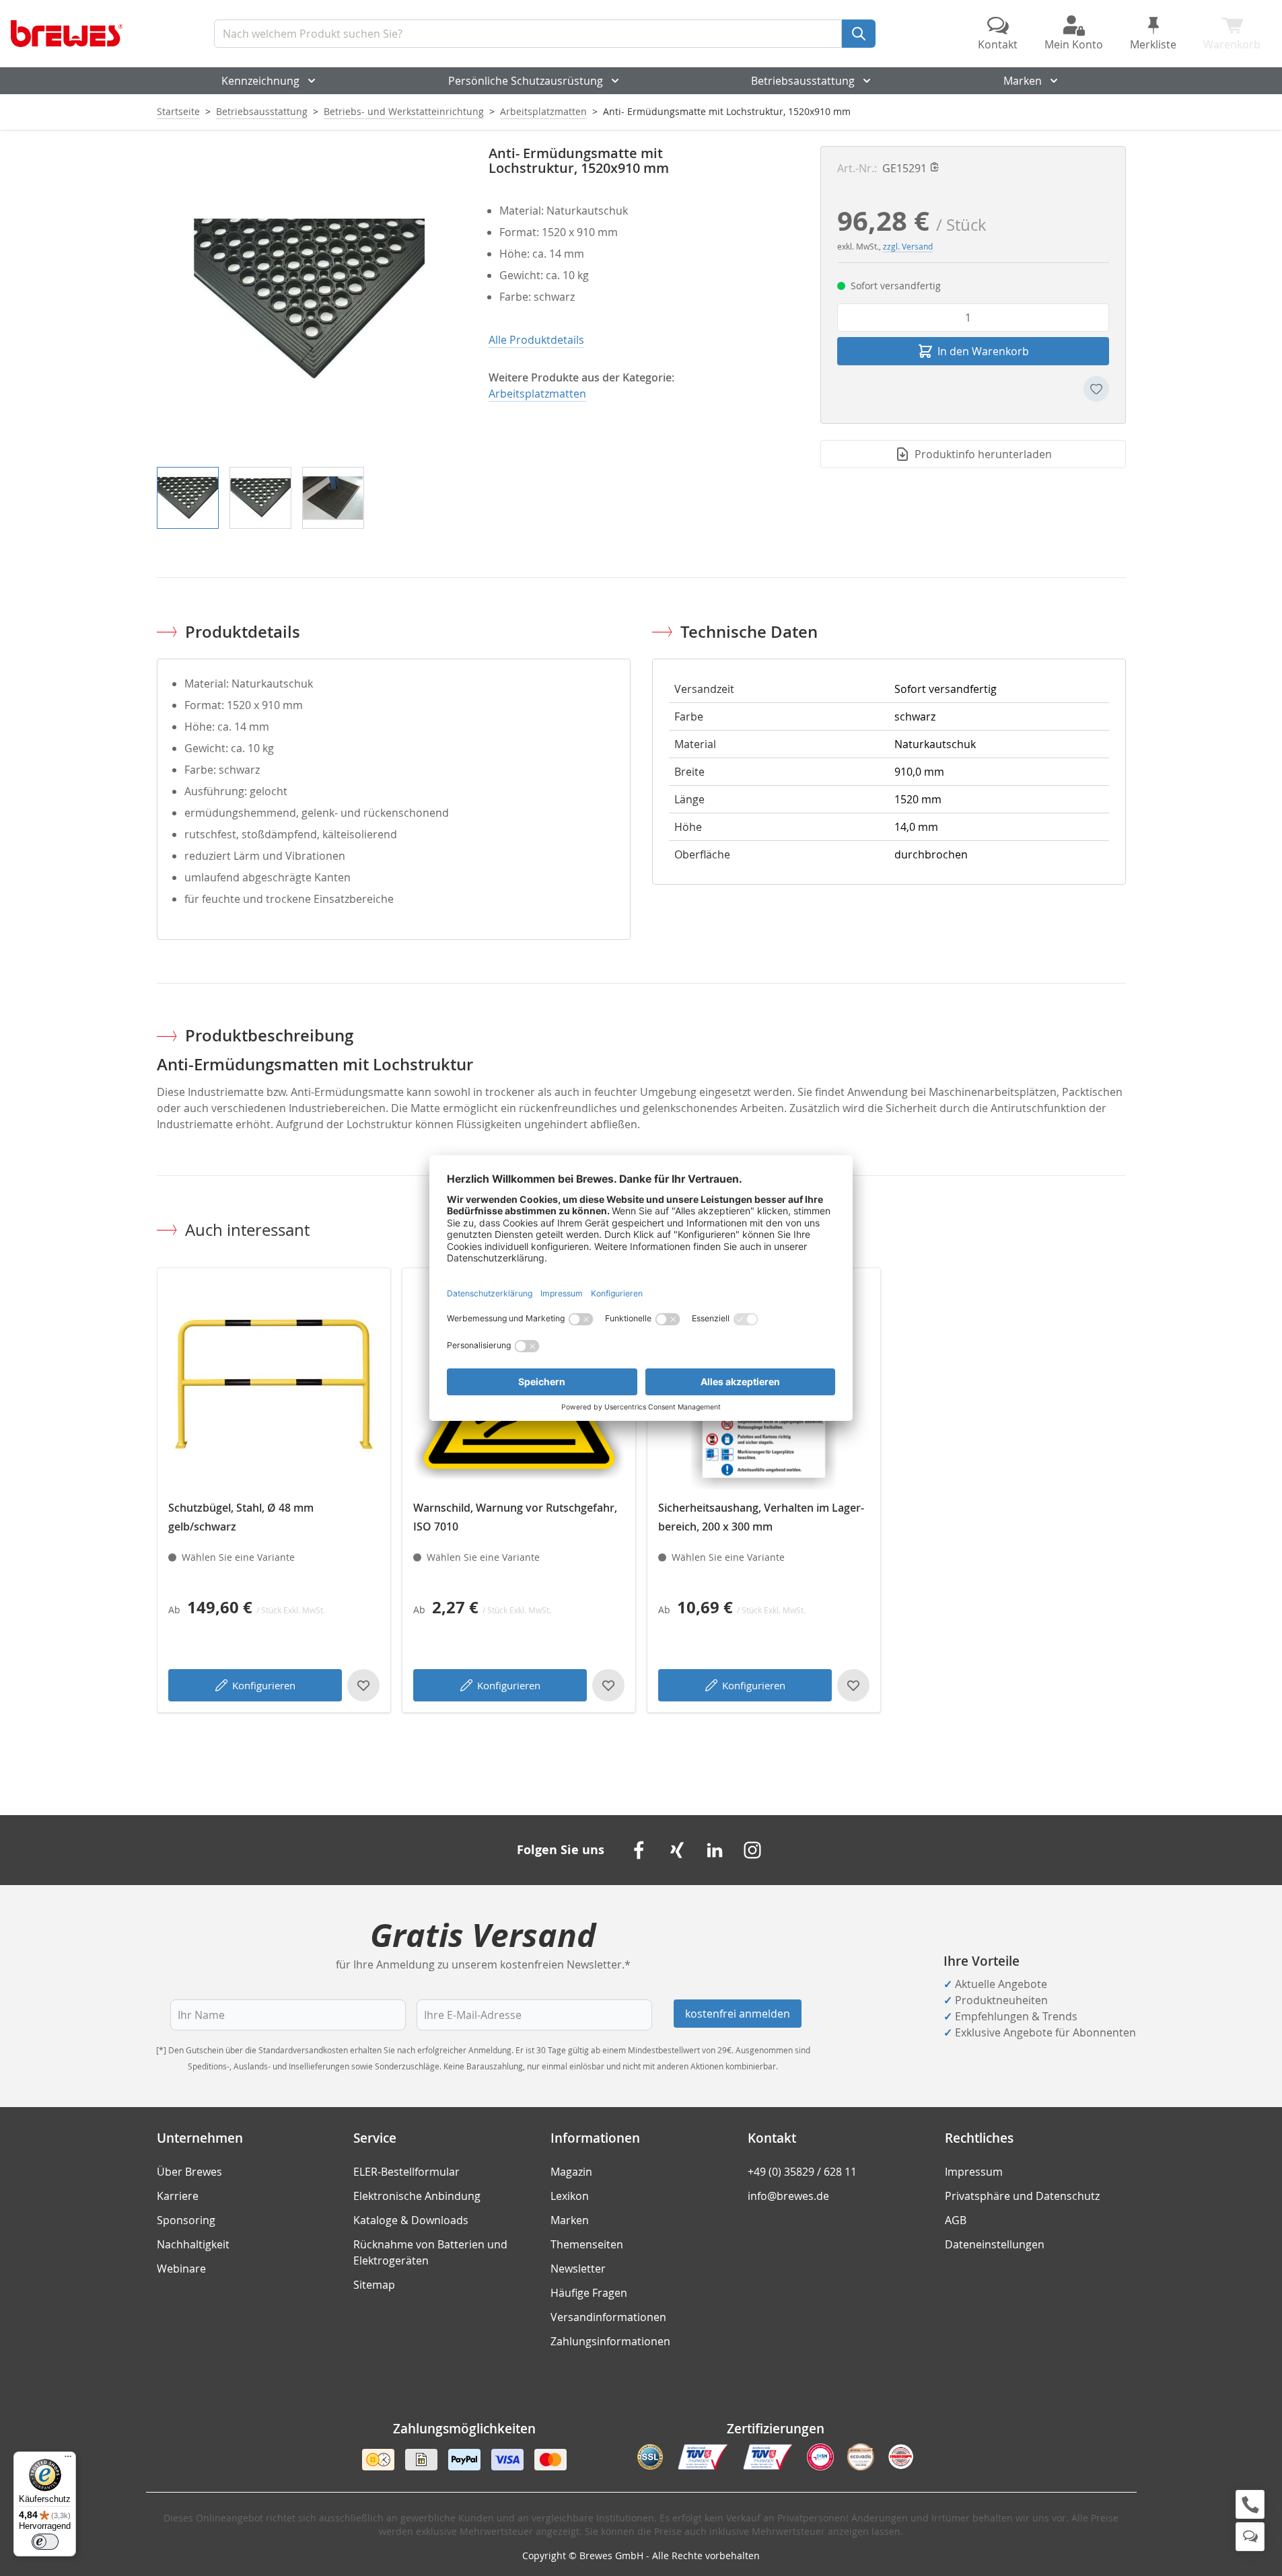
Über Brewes (189, 2172)
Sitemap (374, 2285)
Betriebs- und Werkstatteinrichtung (404, 111)
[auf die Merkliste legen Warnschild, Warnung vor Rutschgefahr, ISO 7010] (608, 1685)
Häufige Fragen (589, 2293)
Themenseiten (587, 2244)
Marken (1023, 81)
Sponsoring (186, 2220)
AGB (956, 2220)
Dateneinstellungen (995, 2244)
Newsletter (578, 2269)
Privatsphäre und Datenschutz (1022, 2196)
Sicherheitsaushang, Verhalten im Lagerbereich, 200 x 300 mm (761, 1517)
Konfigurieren (264, 1685)
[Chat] (1250, 2537)
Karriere (178, 2196)
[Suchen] (859, 34)
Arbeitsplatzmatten (543, 111)
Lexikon (570, 2196)
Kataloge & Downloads (411, 2220)
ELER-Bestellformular (406, 2172)
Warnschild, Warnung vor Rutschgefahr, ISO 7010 (515, 1517)
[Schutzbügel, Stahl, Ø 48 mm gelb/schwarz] (274, 1385)
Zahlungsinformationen (610, 2341)
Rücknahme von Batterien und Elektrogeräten (430, 2252)
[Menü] (68, 2460)
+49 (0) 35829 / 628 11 (802, 2172)
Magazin (571, 2172)
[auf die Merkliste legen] (1096, 389)
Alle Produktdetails (536, 340)
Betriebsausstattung (803, 81)
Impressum (974, 2172)
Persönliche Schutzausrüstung (526, 81)
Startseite (178, 111)
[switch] (45, 2542)
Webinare (181, 2269)
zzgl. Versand (908, 246)
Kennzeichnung (260, 81)
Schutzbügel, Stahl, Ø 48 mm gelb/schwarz (241, 1517)
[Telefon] (1250, 2504)
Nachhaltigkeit (193, 2244)
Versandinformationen (608, 2317)
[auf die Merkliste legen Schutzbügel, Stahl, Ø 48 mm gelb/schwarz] (363, 1685)
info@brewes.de (788, 2196)
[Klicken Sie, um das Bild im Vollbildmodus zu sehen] (309, 298)
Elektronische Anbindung (417, 2196)
